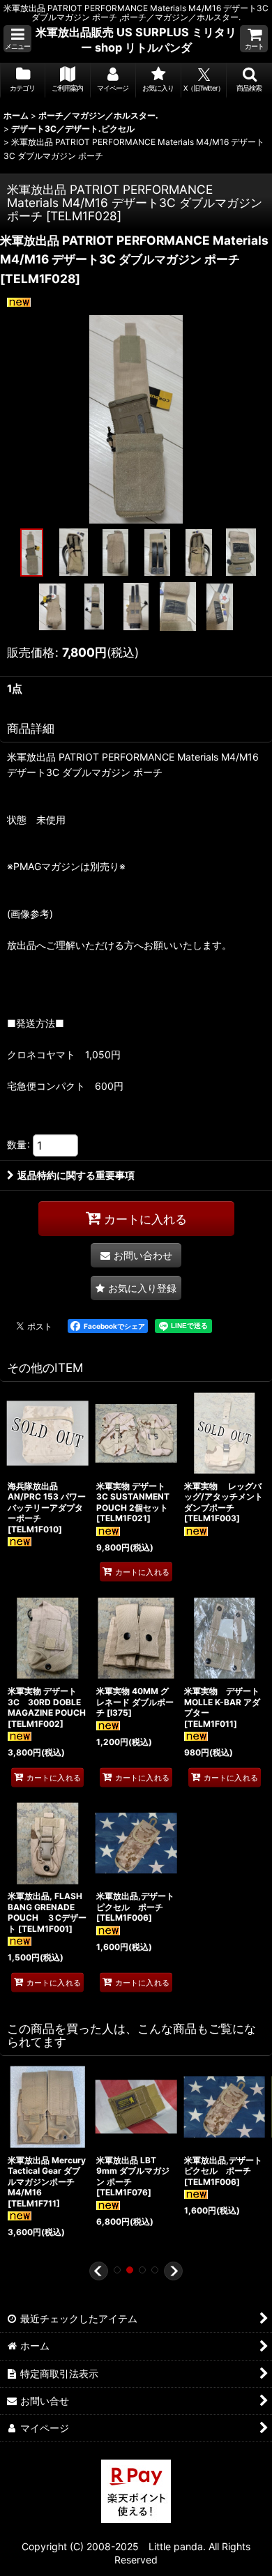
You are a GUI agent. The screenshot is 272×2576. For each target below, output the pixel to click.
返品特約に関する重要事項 (76, 1175)
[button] (17, 39)
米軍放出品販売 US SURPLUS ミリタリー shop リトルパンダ (136, 40)
